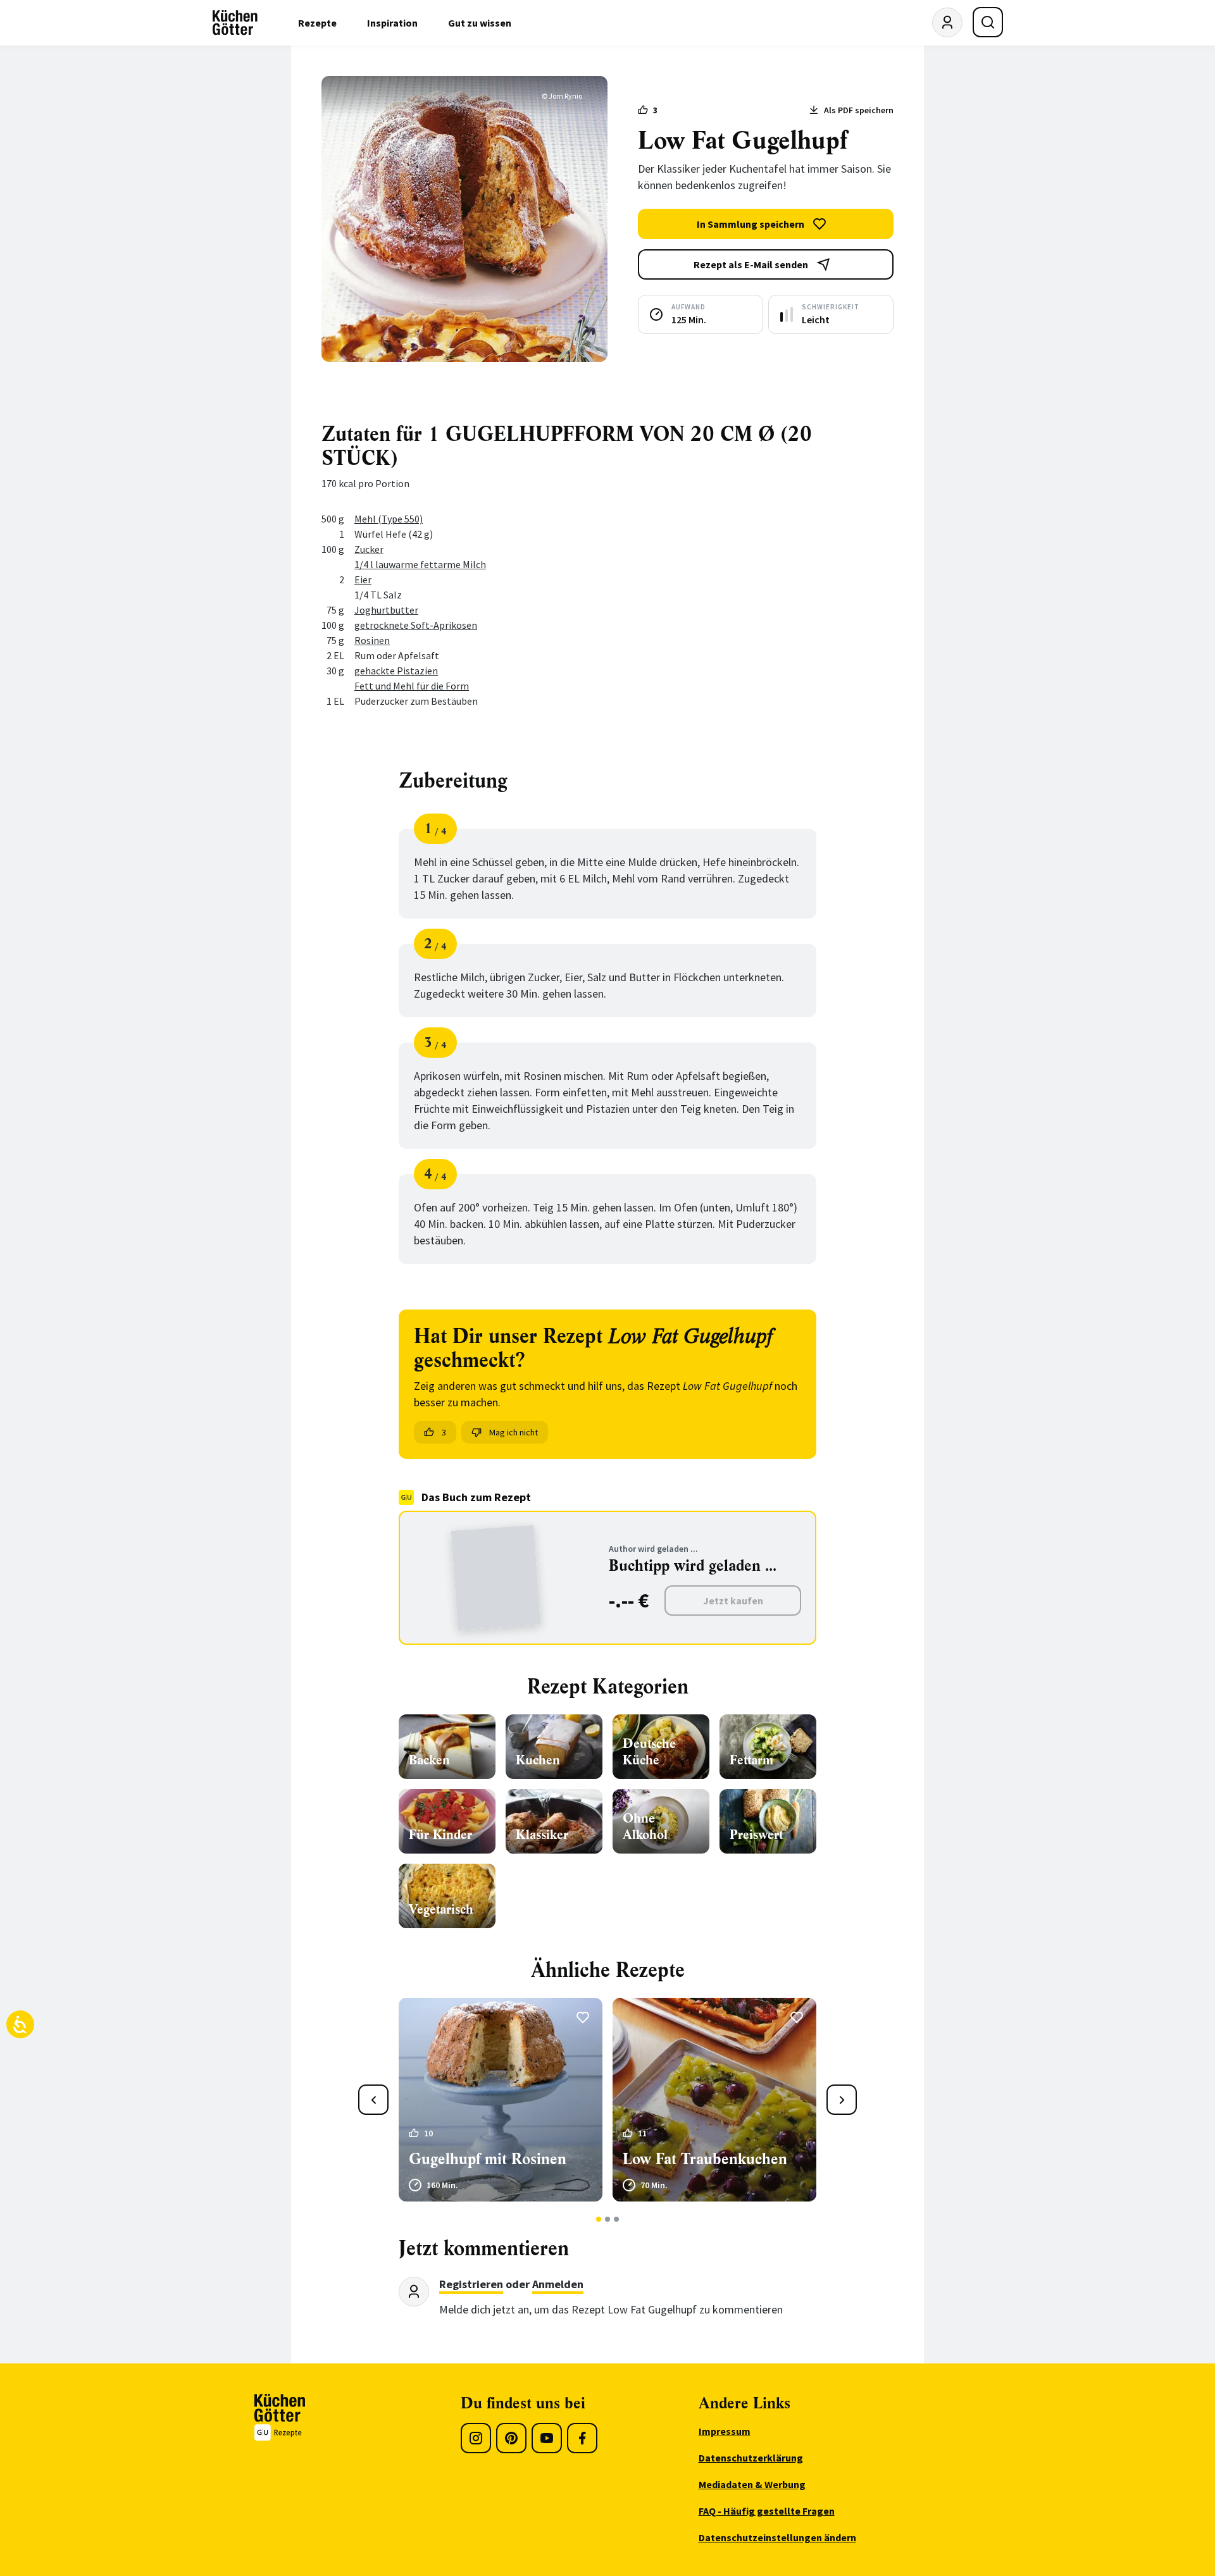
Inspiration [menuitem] (392, 23)
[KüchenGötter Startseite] (235, 23)
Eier (363, 579)
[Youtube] (547, 2438)
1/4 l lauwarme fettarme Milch (420, 564)
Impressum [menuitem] (725, 2431)
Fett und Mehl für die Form (412, 686)
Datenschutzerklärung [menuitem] (751, 2458)
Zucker (369, 549)
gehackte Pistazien (396, 671)
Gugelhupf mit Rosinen (488, 2159)
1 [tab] (599, 2219)
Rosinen (372, 640)
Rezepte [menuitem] (317, 23)
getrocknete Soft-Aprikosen (416, 625)
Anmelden (558, 2284)
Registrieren (471, 2284)
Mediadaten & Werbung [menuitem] (752, 2484)
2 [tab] (608, 2219)
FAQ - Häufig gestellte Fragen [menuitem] (767, 2511)
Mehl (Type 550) (389, 519)
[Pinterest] (511, 2438)
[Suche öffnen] (988, 22)
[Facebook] (582, 2438)
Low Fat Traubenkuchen (705, 2159)
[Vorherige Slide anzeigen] (373, 2100)
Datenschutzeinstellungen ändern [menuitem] (777, 2537)
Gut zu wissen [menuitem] (480, 23)
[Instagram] (476, 2438)
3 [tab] (617, 2219)
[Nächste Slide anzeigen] (842, 2100)
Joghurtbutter (386, 610)
